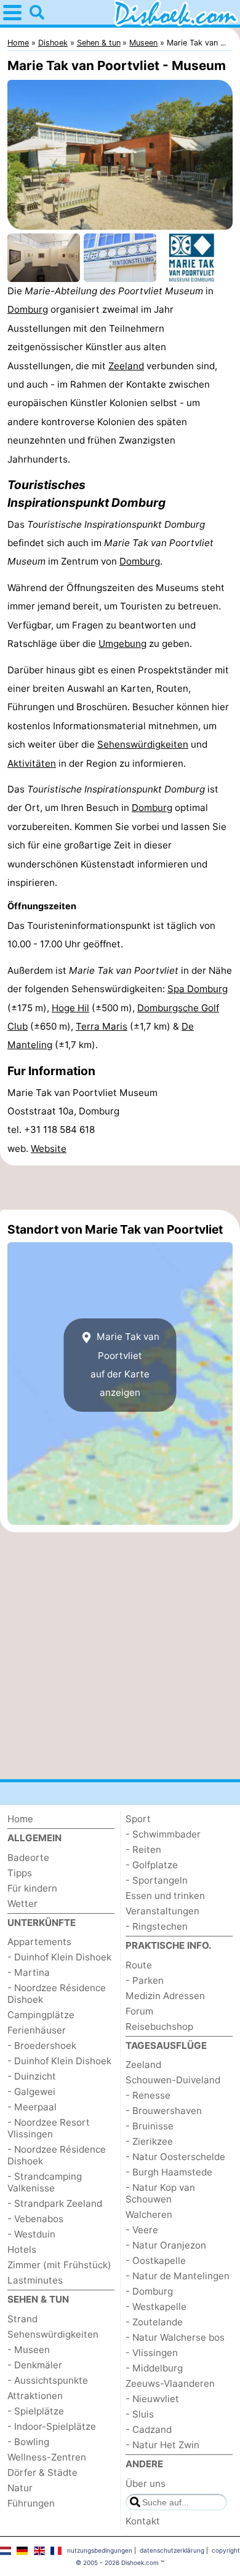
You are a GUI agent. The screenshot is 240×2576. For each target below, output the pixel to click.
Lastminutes (35, 2280)
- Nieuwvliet (152, 2399)
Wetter (22, 1904)
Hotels (22, 2249)
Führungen (31, 2503)
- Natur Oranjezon (166, 2245)
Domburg (28, 309)
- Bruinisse (150, 2126)
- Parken (145, 1980)
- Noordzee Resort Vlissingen (49, 2128)
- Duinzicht (32, 2076)
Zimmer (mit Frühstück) (59, 2265)
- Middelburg (154, 2368)
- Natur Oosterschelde (175, 2157)
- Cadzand (149, 2429)
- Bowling (28, 2442)
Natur (20, 2488)
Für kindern (32, 1888)
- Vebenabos (35, 2219)
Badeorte (28, 1858)
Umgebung (122, 644)
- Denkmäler (35, 2365)
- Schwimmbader (163, 1834)
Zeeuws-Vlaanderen (170, 2383)
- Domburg (149, 2291)
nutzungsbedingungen (100, 2550)
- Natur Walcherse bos (175, 2337)
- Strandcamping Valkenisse (45, 2182)
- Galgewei (31, 2092)
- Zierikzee (149, 2141)
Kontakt (143, 2521)
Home (20, 1819)
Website (49, 1149)
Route (139, 1965)
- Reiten (143, 1850)
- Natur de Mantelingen (178, 2276)
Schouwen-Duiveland (173, 2080)
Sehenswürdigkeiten (143, 744)
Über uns (146, 2484)
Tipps (20, 1873)
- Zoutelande (154, 2322)
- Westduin (31, 2234)
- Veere (142, 2230)
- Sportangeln (157, 1880)
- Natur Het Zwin (162, 2445)
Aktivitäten (32, 763)
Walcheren (149, 2214)
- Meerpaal (32, 2107)
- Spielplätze (36, 2411)
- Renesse (148, 2095)
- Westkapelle (156, 2307)
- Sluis (140, 2414)
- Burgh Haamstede (169, 2172)
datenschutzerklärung (172, 2550)
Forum (139, 2011)
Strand (22, 2319)
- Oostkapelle (156, 2261)
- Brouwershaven (164, 2111)
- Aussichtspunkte (48, 2380)
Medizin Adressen (165, 1996)
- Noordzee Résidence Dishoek (57, 1994)
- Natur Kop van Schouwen (160, 2193)
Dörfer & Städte (42, 2472)
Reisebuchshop (159, 2026)
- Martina (29, 1972)
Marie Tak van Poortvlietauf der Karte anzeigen (125, 1364)
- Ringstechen (157, 1926)
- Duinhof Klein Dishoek (59, 1957)
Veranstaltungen (162, 1911)
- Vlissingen (152, 2353)
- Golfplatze (152, 1865)
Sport (138, 1819)
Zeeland (126, 366)
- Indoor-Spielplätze (52, 2426)
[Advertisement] (120, 1188)
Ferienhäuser (37, 2030)
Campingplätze (41, 2015)
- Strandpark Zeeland (55, 2203)
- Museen (29, 2350)
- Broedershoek (42, 2046)
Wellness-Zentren (47, 2457)
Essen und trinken (165, 1896)
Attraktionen (35, 2396)
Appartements (39, 1942)
